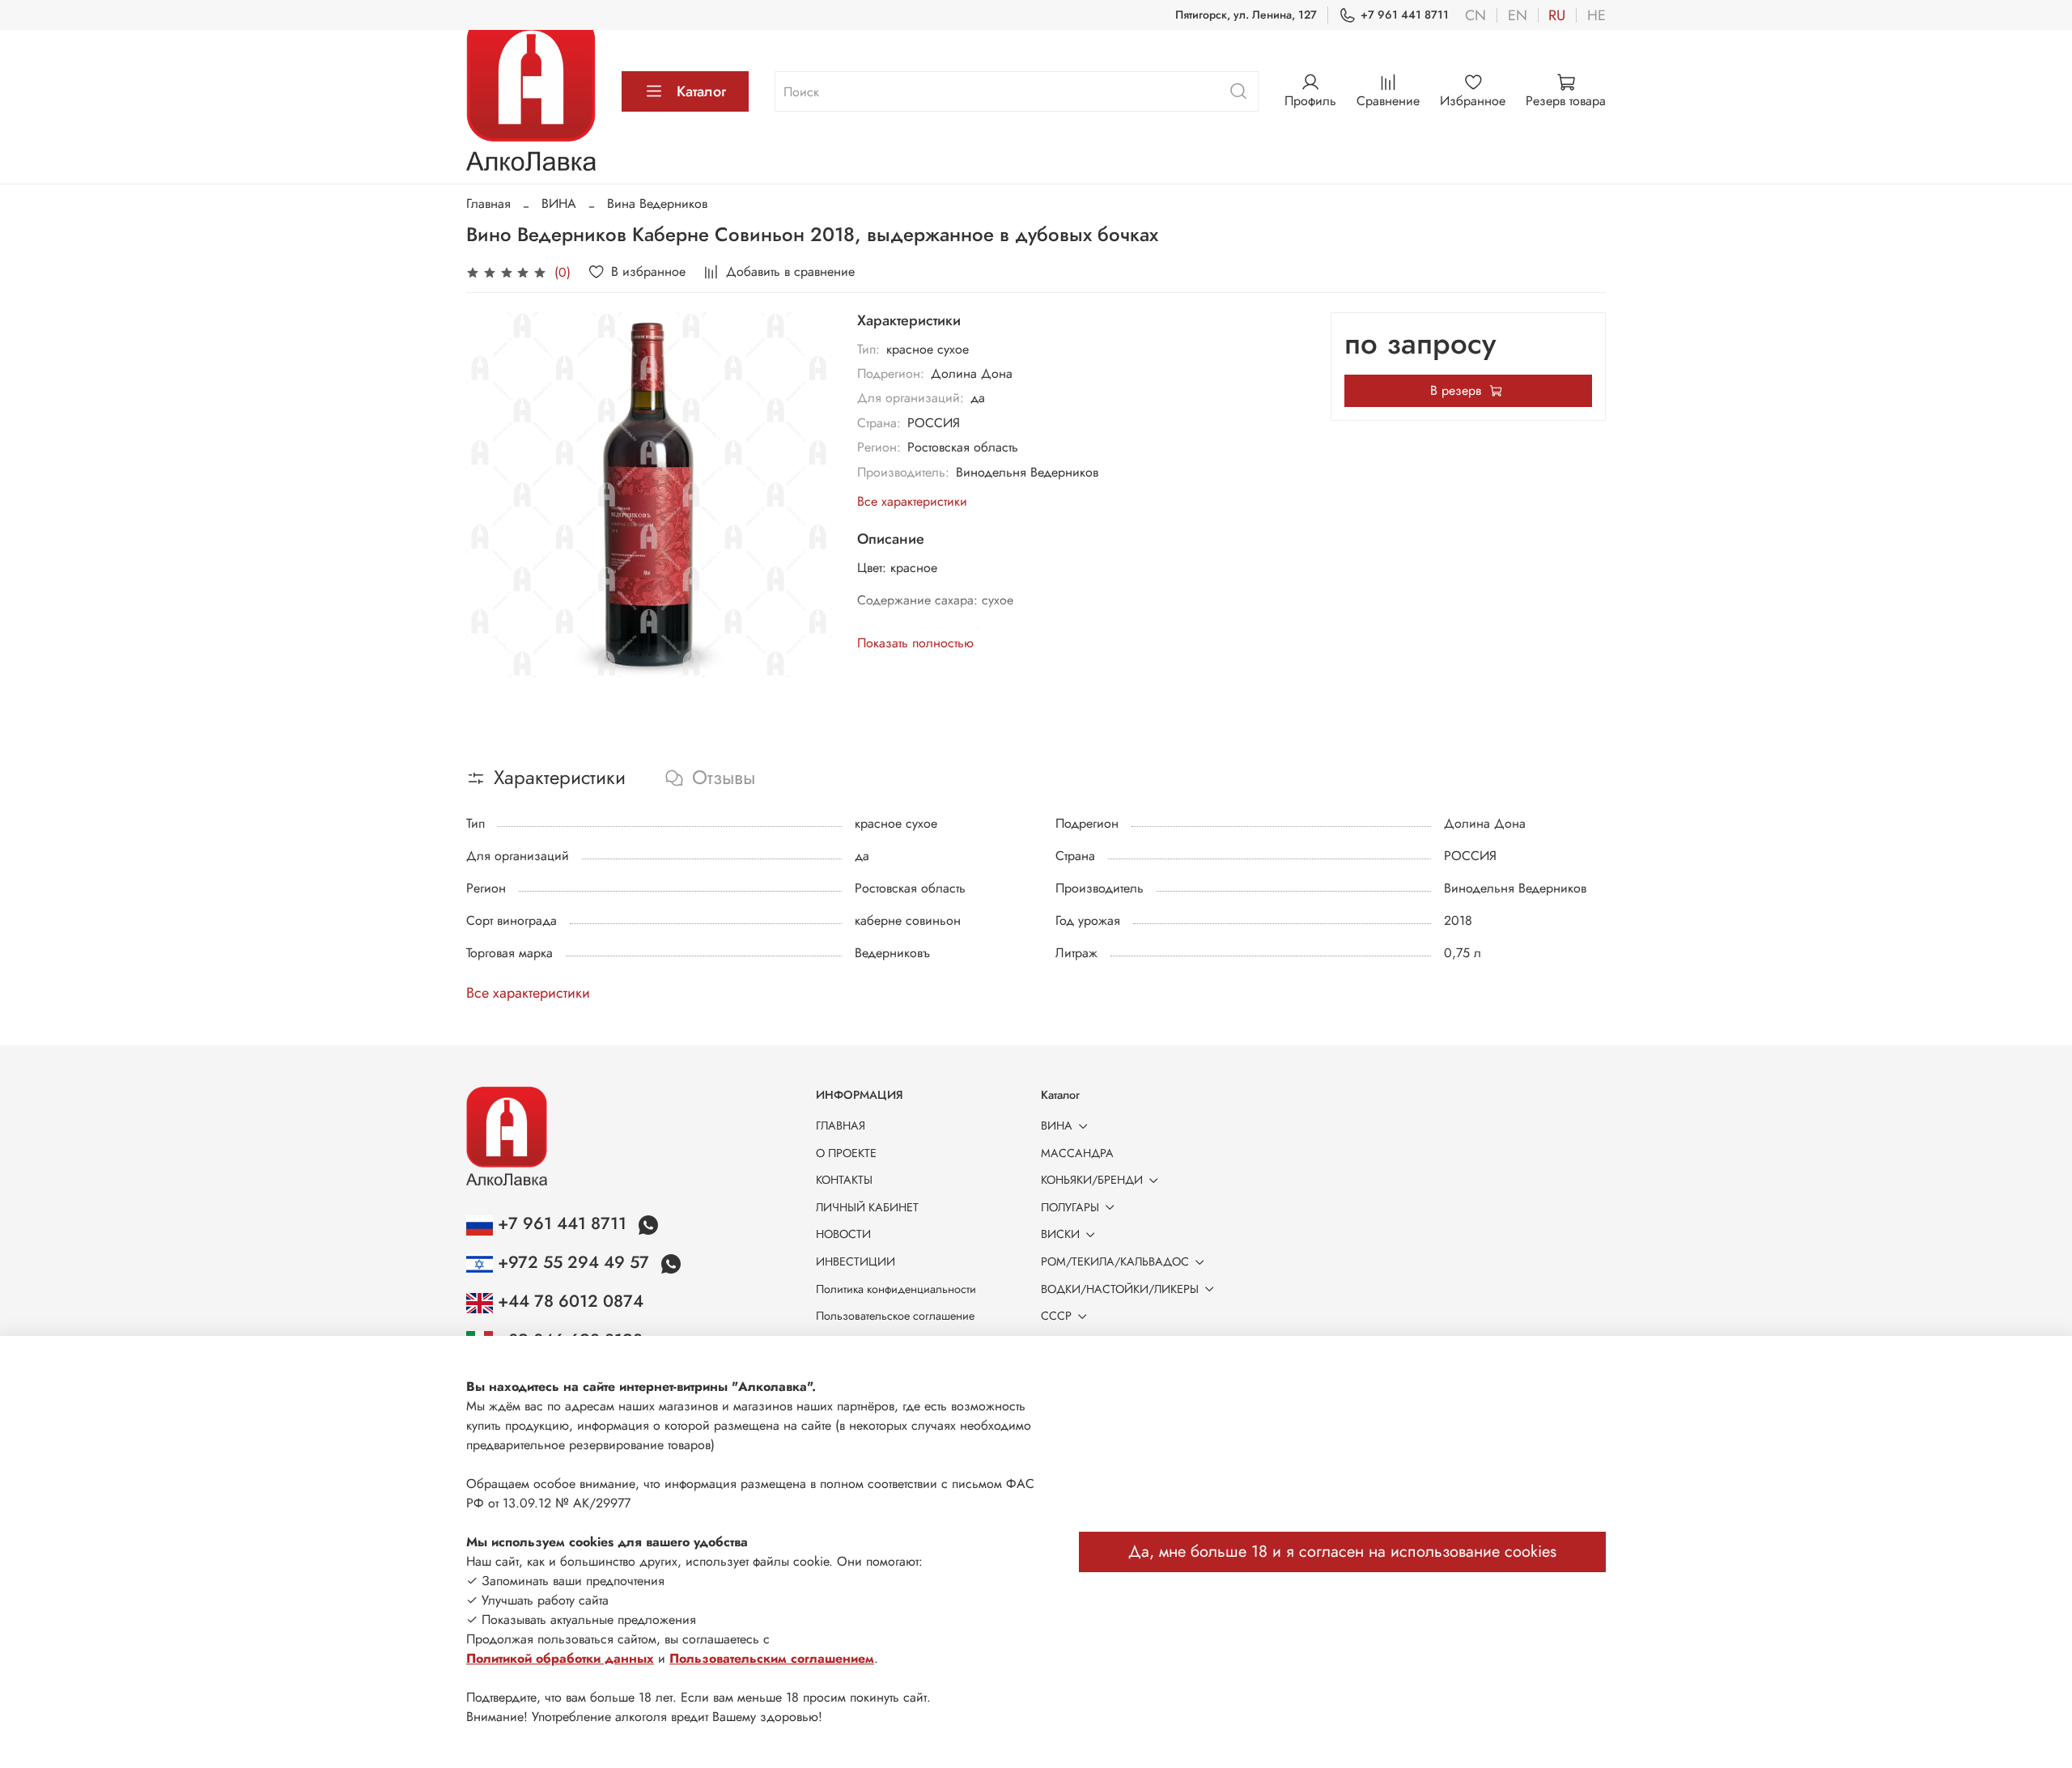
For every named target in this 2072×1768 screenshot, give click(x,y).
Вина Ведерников (657, 204)
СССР (1056, 1316)
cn (1475, 15)
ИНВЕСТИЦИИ (856, 1261)
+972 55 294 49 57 (573, 1262)
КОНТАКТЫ (844, 1180)
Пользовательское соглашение (895, 1316)
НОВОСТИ (843, 1234)
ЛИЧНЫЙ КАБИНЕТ (867, 1207)
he (1596, 15)
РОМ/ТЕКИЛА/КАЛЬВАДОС (1115, 1261)
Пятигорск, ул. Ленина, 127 (1246, 15)
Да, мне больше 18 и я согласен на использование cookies (1342, 1552)
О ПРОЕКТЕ (846, 1153)
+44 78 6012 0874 (568, 1301)
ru (1557, 15)
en (1518, 15)
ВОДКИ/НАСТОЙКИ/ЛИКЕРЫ (1120, 1289)
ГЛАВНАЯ (841, 1126)
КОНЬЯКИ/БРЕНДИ (1092, 1180)
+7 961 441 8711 (1405, 15)
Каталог (701, 91)
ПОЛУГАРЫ (1070, 1207)
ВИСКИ (1060, 1234)
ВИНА (559, 204)
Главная (488, 204)
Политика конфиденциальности (896, 1289)
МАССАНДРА (1077, 1153)
